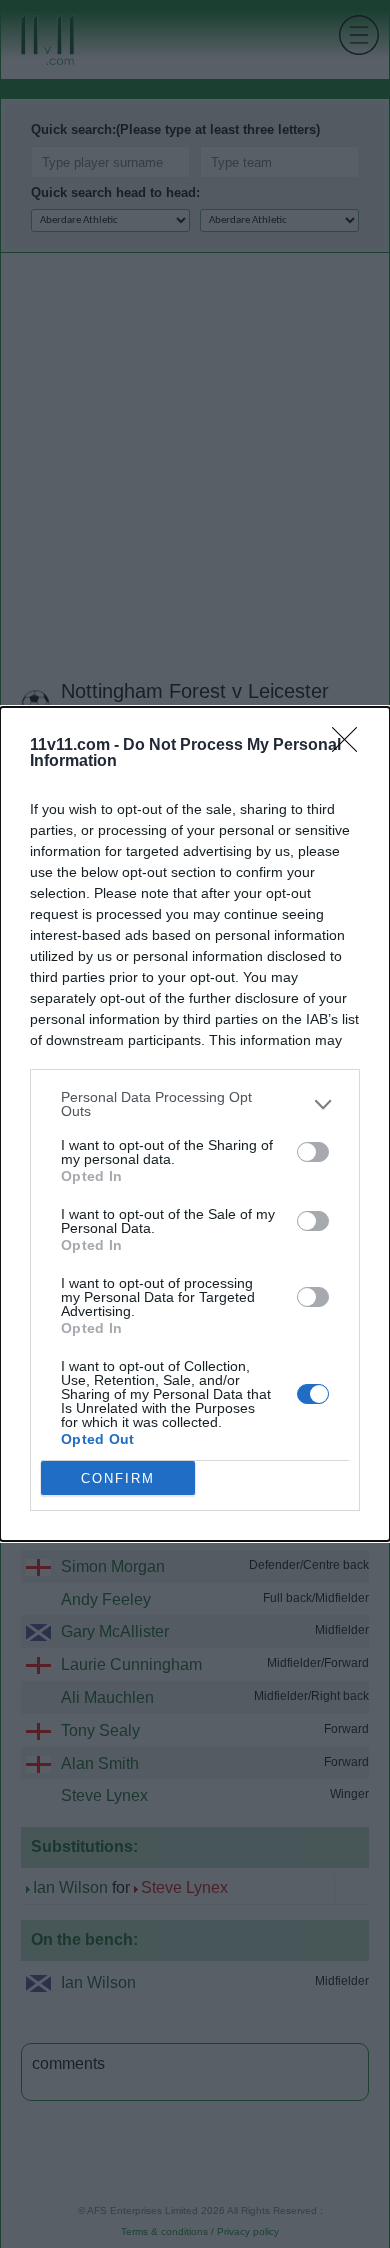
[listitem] (195, 1104)
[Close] (351, 746)
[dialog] (195, 1124)
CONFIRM (118, 1478)
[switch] (313, 1152)
